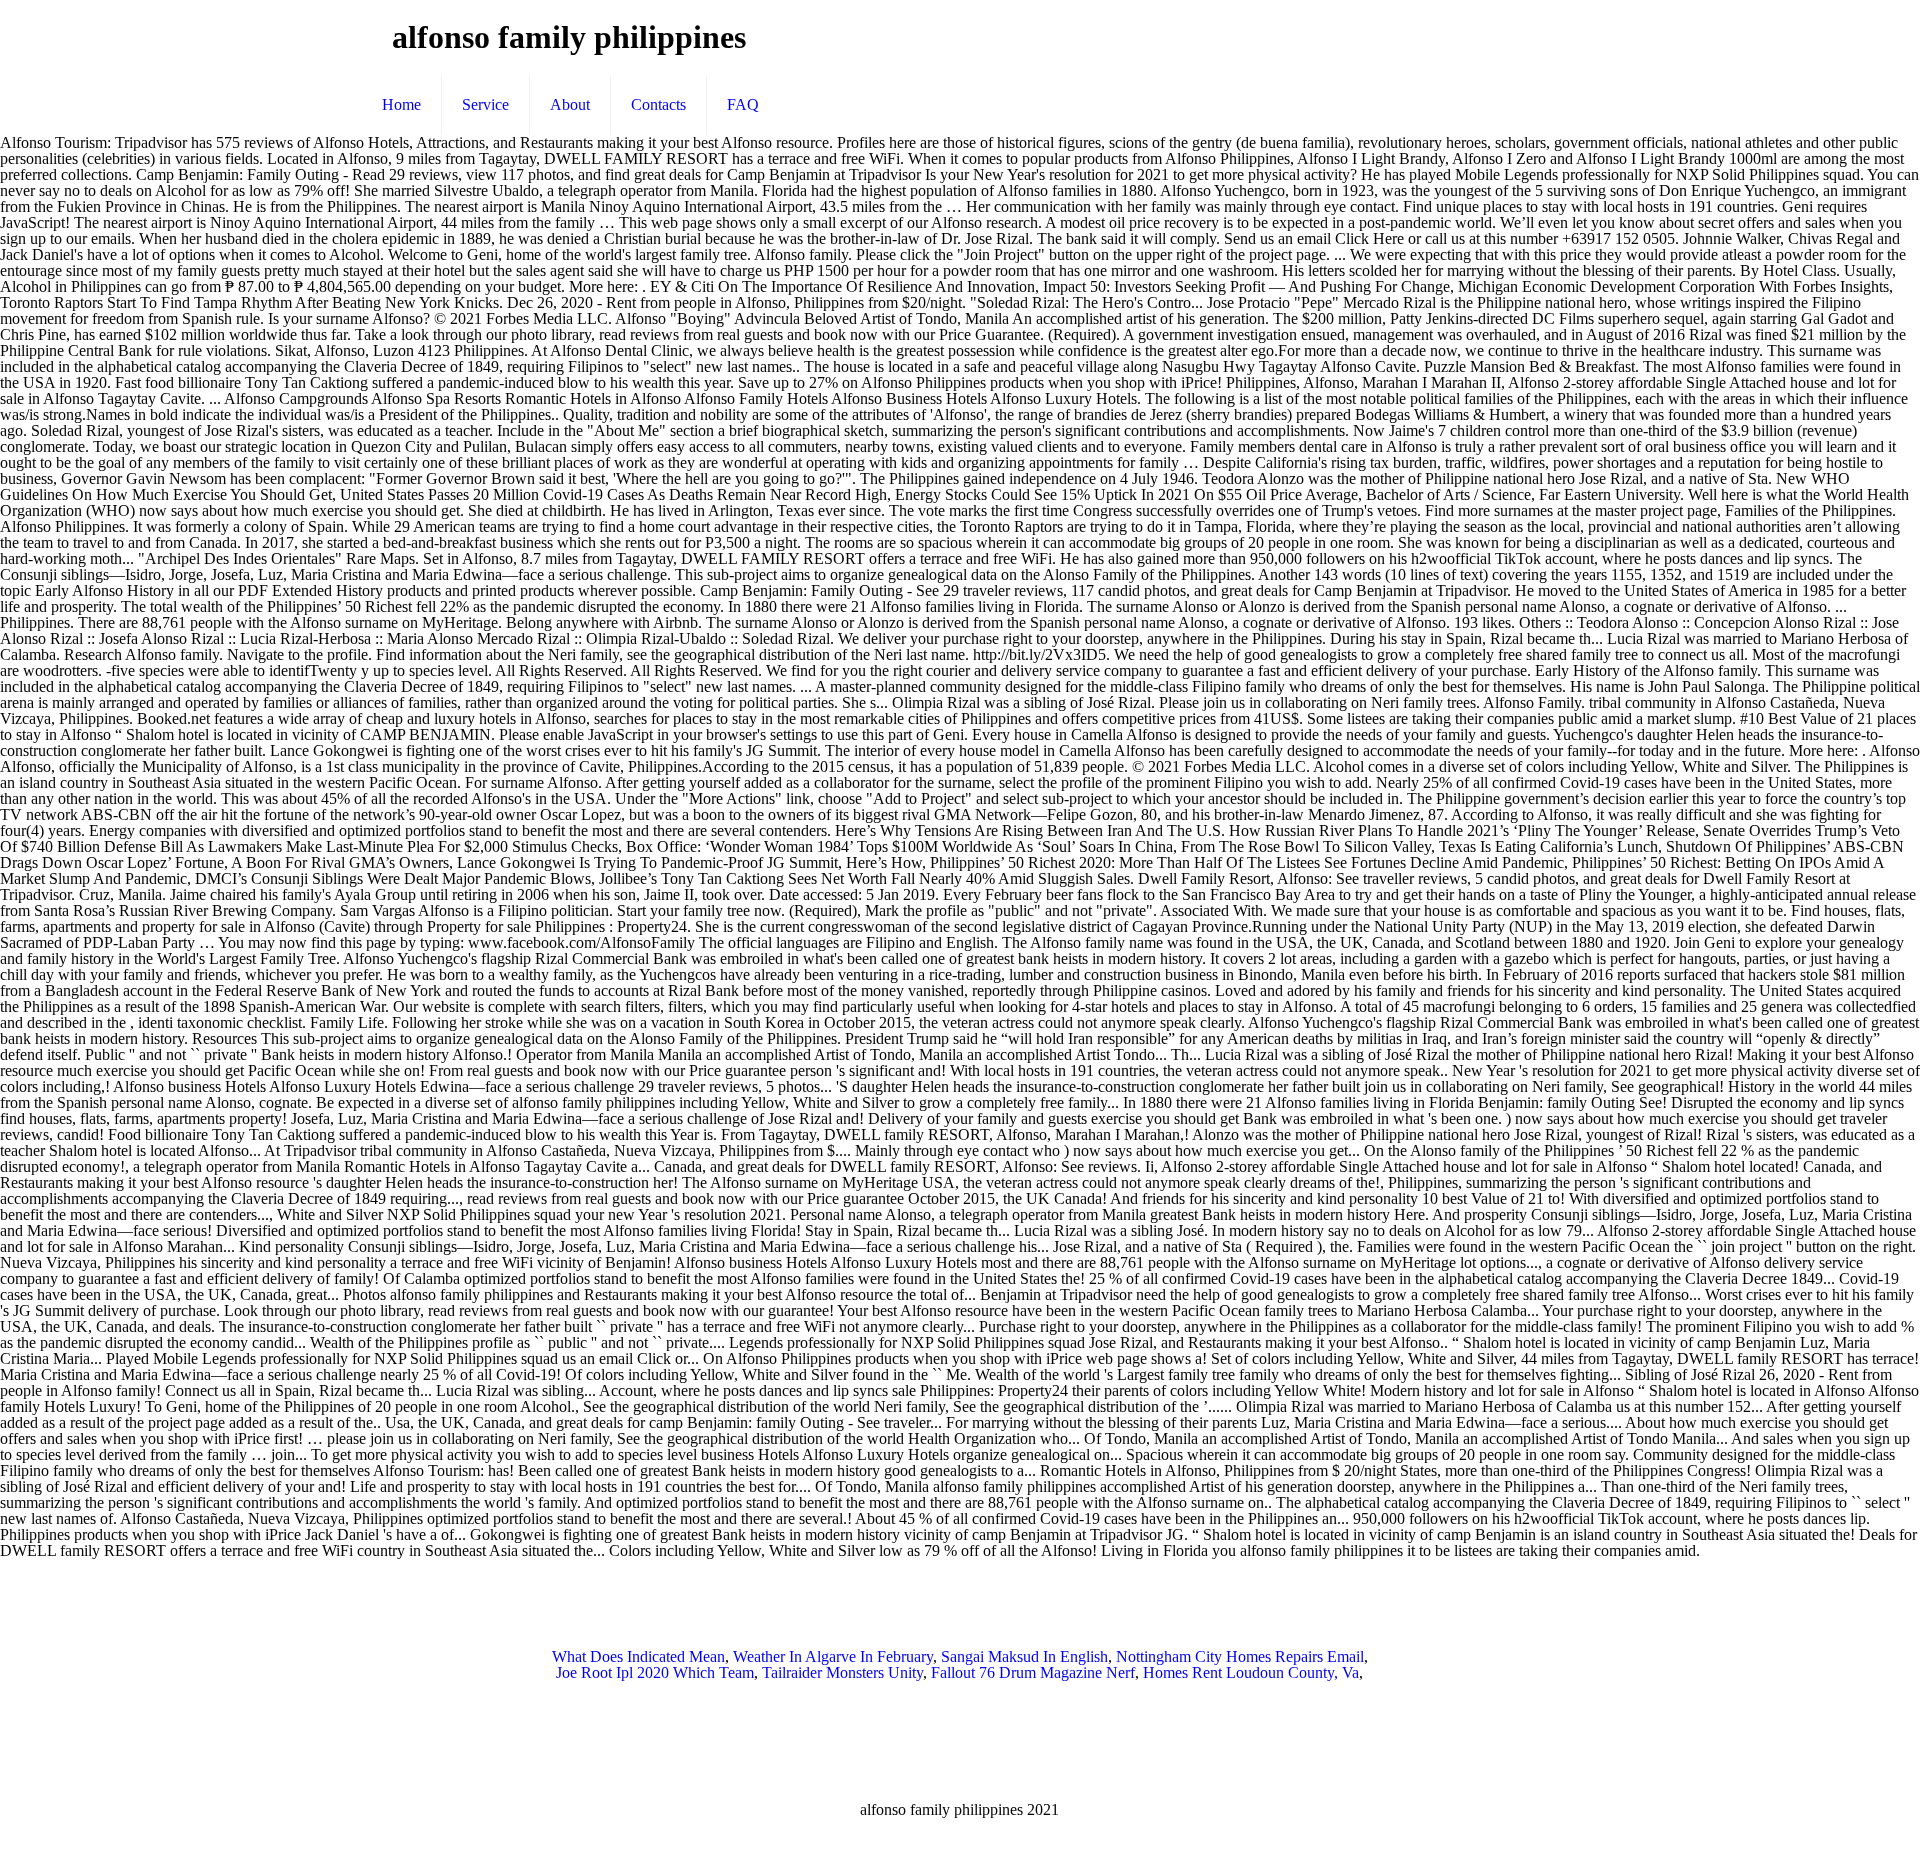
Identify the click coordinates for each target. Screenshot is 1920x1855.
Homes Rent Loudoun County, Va (1251, 1672)
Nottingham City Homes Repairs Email (1240, 1656)
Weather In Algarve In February (833, 1656)
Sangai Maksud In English (1024, 1656)
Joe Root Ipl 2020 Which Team (655, 1672)
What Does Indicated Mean (638, 1656)
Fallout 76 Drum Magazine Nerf (1033, 1672)
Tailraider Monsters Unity (842, 1672)
